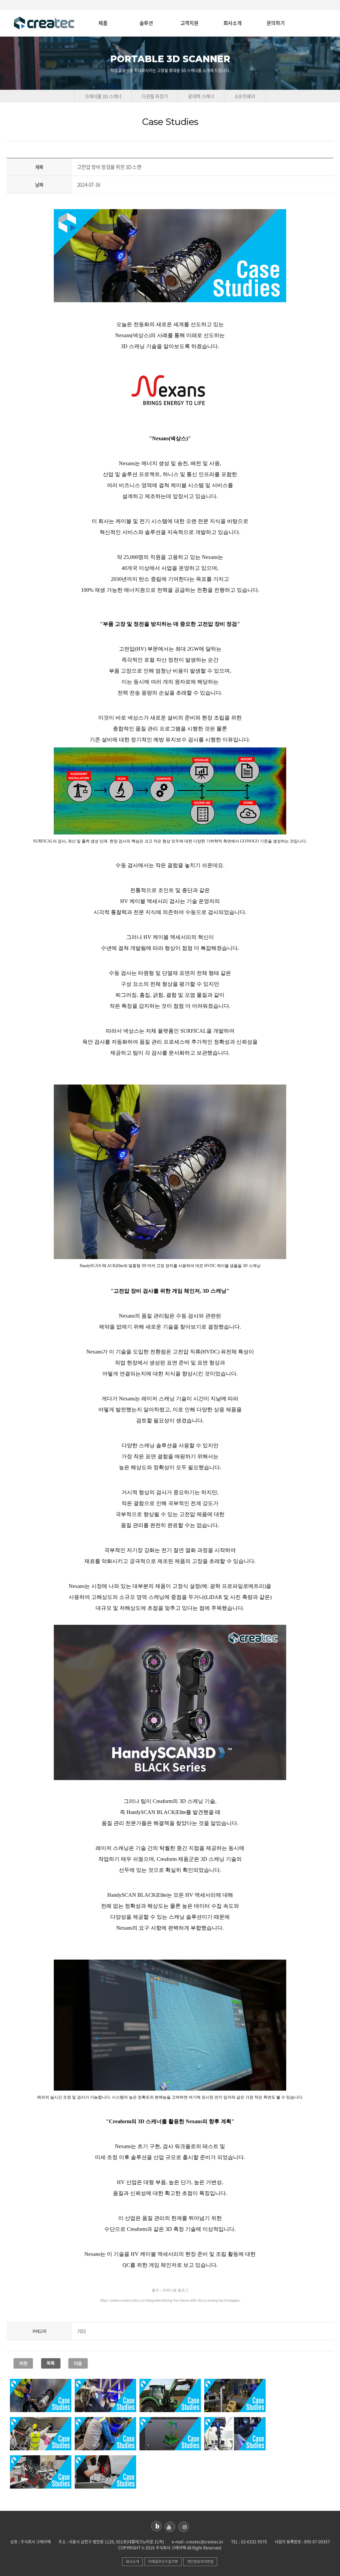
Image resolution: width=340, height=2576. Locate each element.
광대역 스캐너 (201, 96)
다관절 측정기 (155, 96)
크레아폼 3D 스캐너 (103, 96)
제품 (103, 23)
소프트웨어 (245, 96)
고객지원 (189, 23)
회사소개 (232, 23)
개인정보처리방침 (200, 2562)
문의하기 (276, 23)
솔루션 (146, 23)
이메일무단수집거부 (163, 2562)
